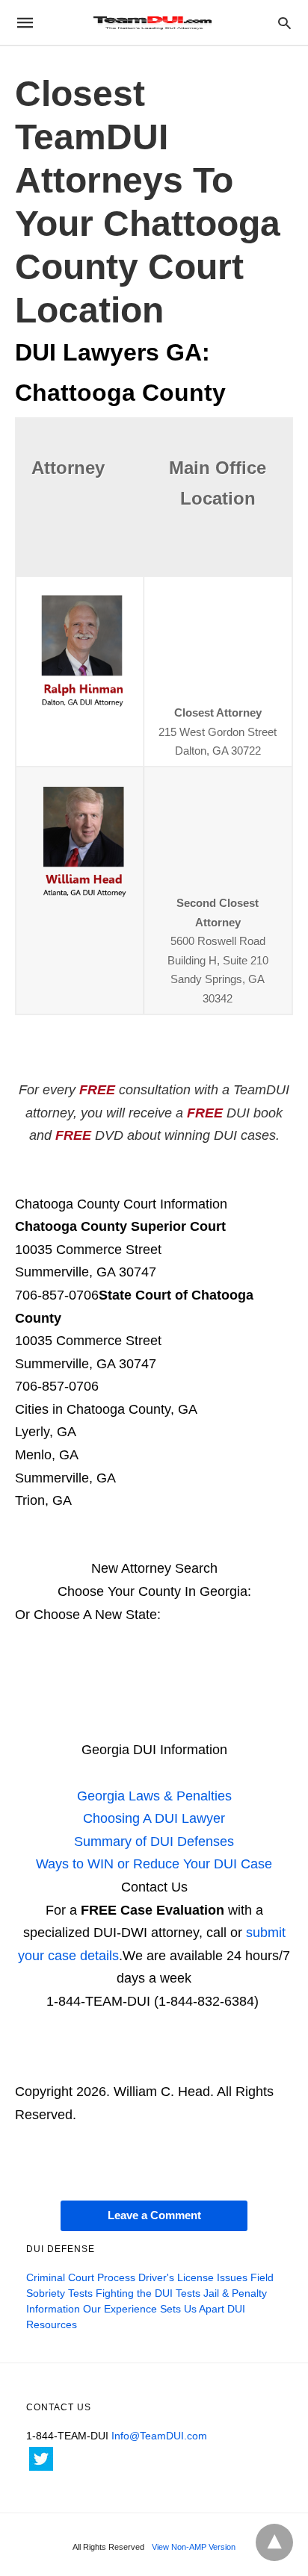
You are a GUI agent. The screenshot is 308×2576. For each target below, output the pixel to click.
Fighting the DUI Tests (148, 2293)
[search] (284, 23)
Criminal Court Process (81, 2277)
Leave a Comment (154, 2215)
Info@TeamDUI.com (159, 2436)
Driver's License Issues (193, 2277)
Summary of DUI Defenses (154, 1841)
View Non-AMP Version (194, 2547)
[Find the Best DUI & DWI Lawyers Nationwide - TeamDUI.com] (153, 22)
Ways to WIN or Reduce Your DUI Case (154, 1864)
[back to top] (274, 2542)
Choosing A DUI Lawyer (154, 1818)
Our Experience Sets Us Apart (154, 2309)
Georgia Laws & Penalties (154, 1796)
